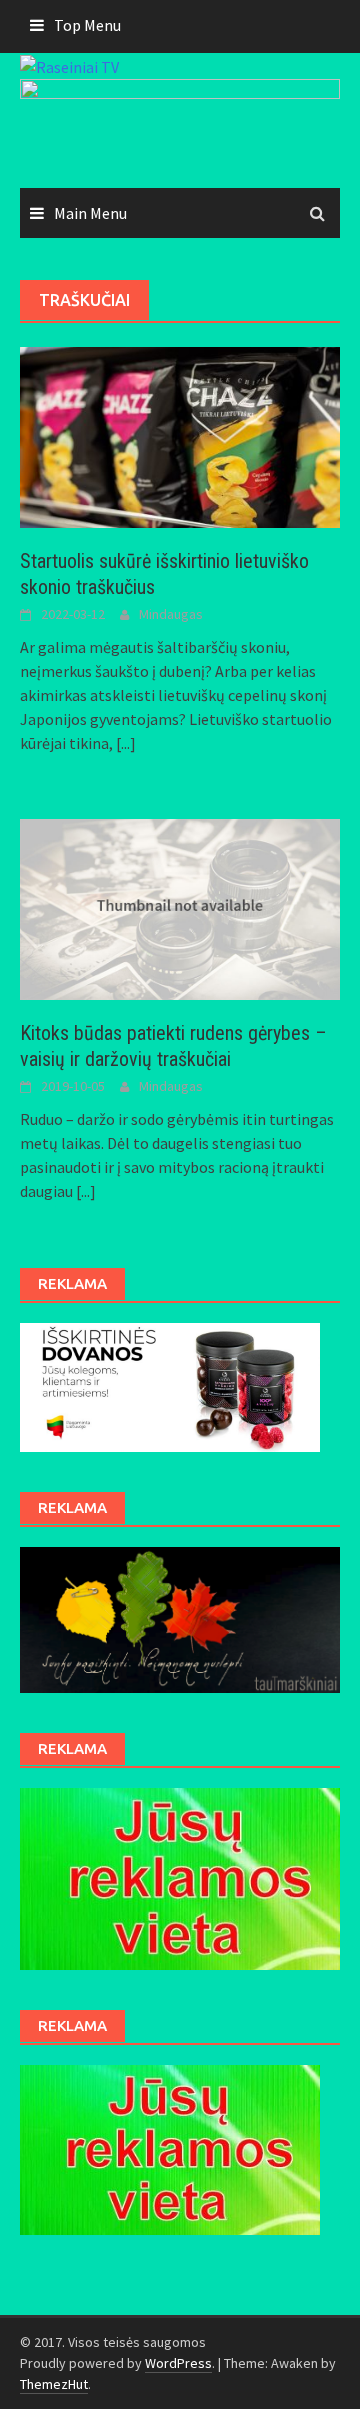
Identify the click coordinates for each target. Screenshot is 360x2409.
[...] (126, 743)
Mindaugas (171, 614)
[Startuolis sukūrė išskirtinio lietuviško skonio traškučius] (180, 436)
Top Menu (87, 25)
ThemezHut (54, 2384)
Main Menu (90, 213)
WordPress (178, 2363)
